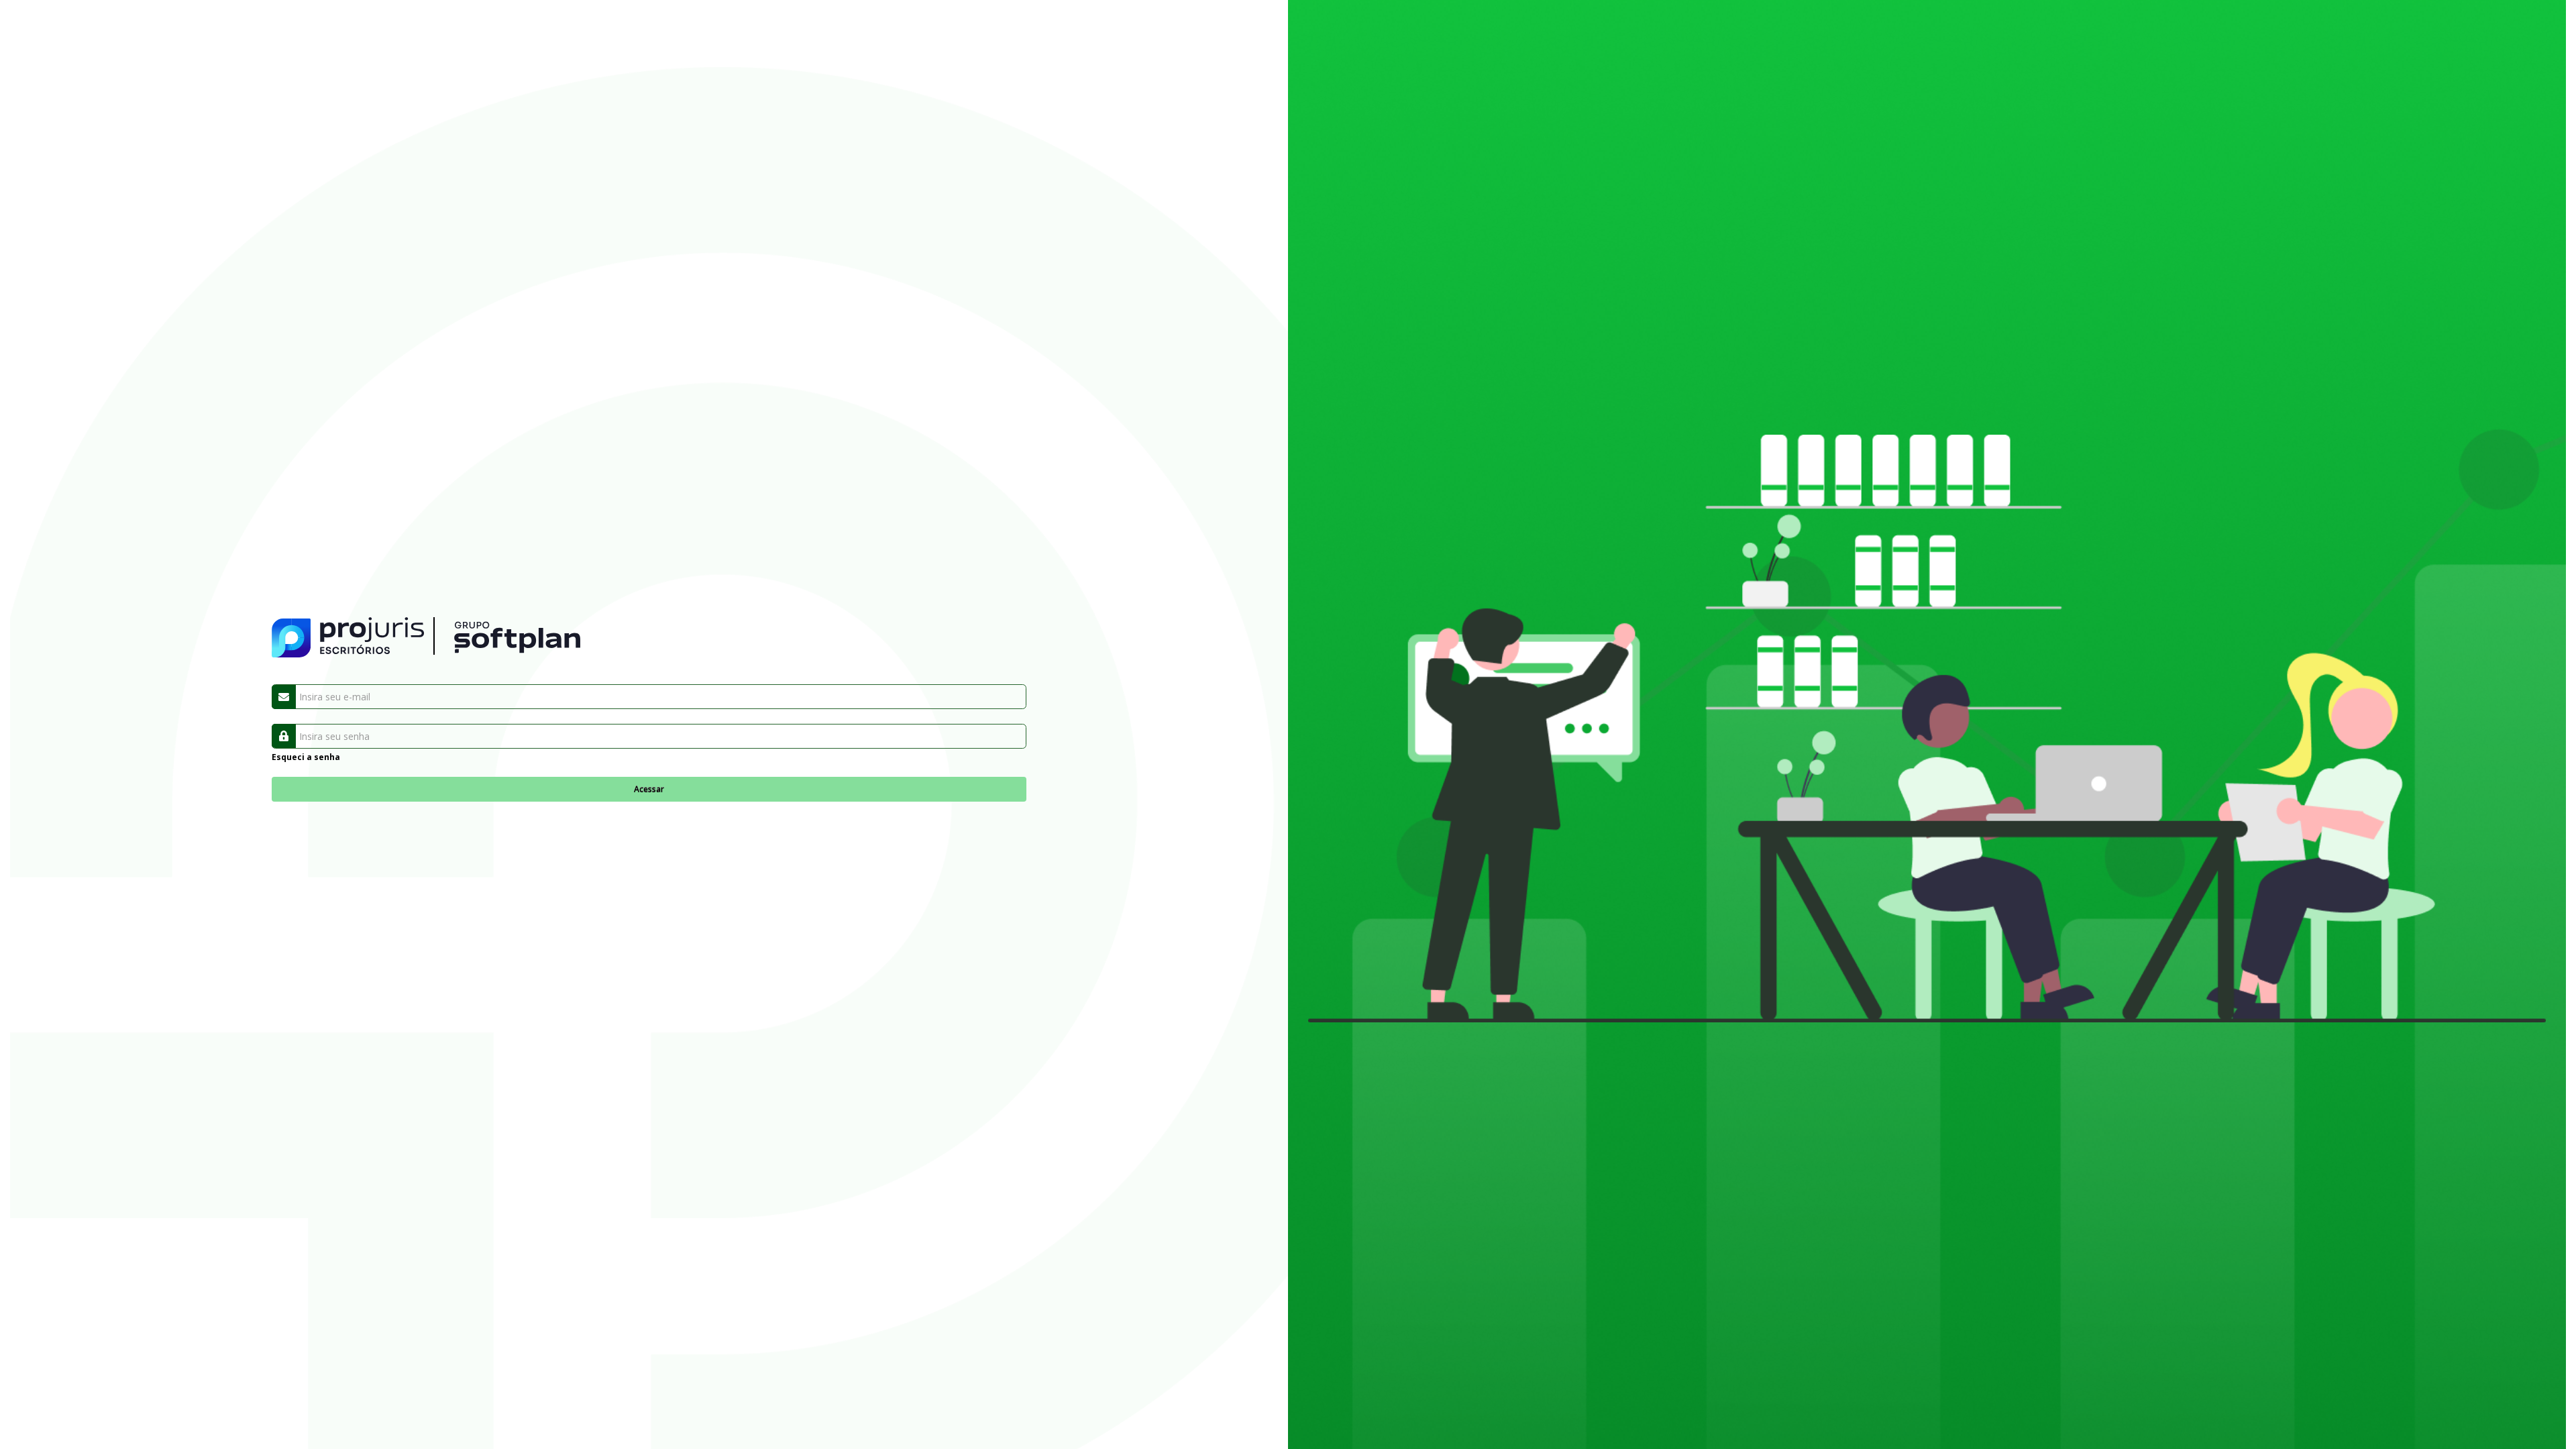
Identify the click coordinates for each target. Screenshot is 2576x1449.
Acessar (649, 789)
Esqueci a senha (306, 757)
